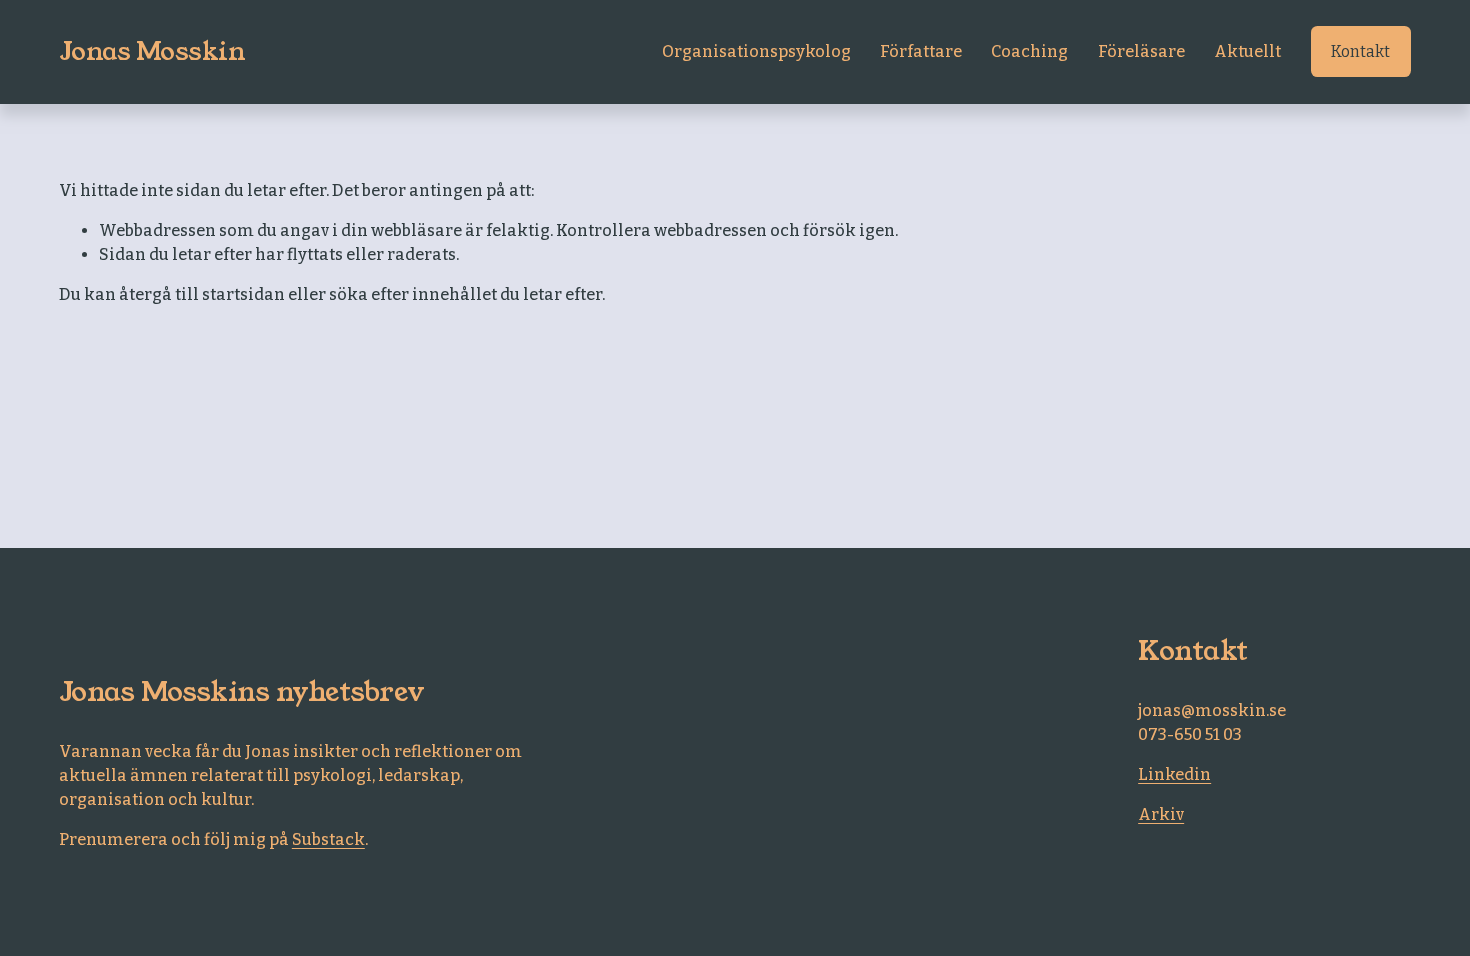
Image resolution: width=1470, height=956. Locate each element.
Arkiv (1161, 814)
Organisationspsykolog (756, 51)
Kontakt (1360, 51)
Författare (921, 51)
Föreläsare (1141, 51)
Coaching (1029, 51)
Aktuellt (1247, 51)
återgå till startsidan (202, 294)
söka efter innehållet (413, 294)
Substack (328, 839)
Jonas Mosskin (152, 51)
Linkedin (1174, 774)
